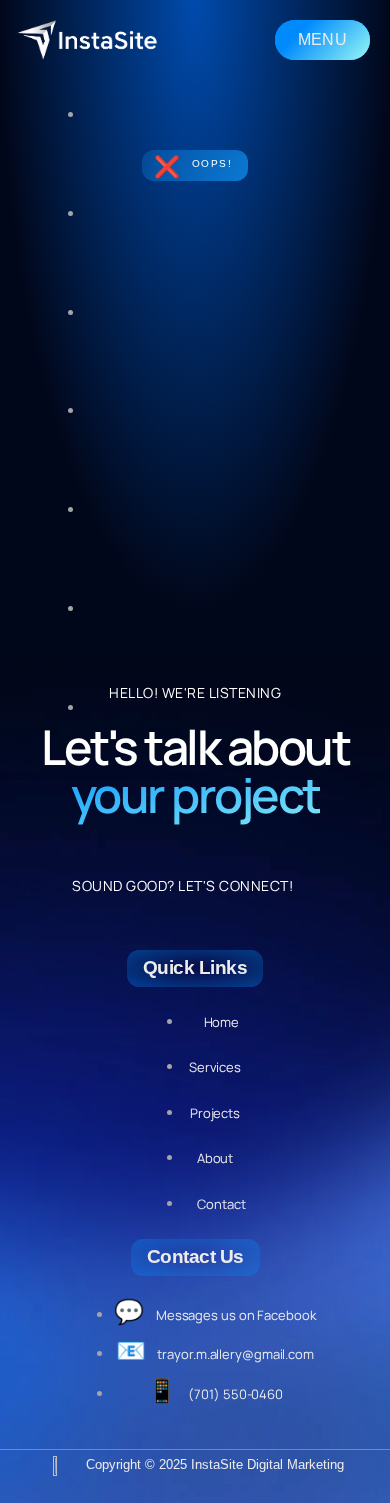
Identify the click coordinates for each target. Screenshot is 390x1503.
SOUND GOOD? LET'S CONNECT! (182, 885)
